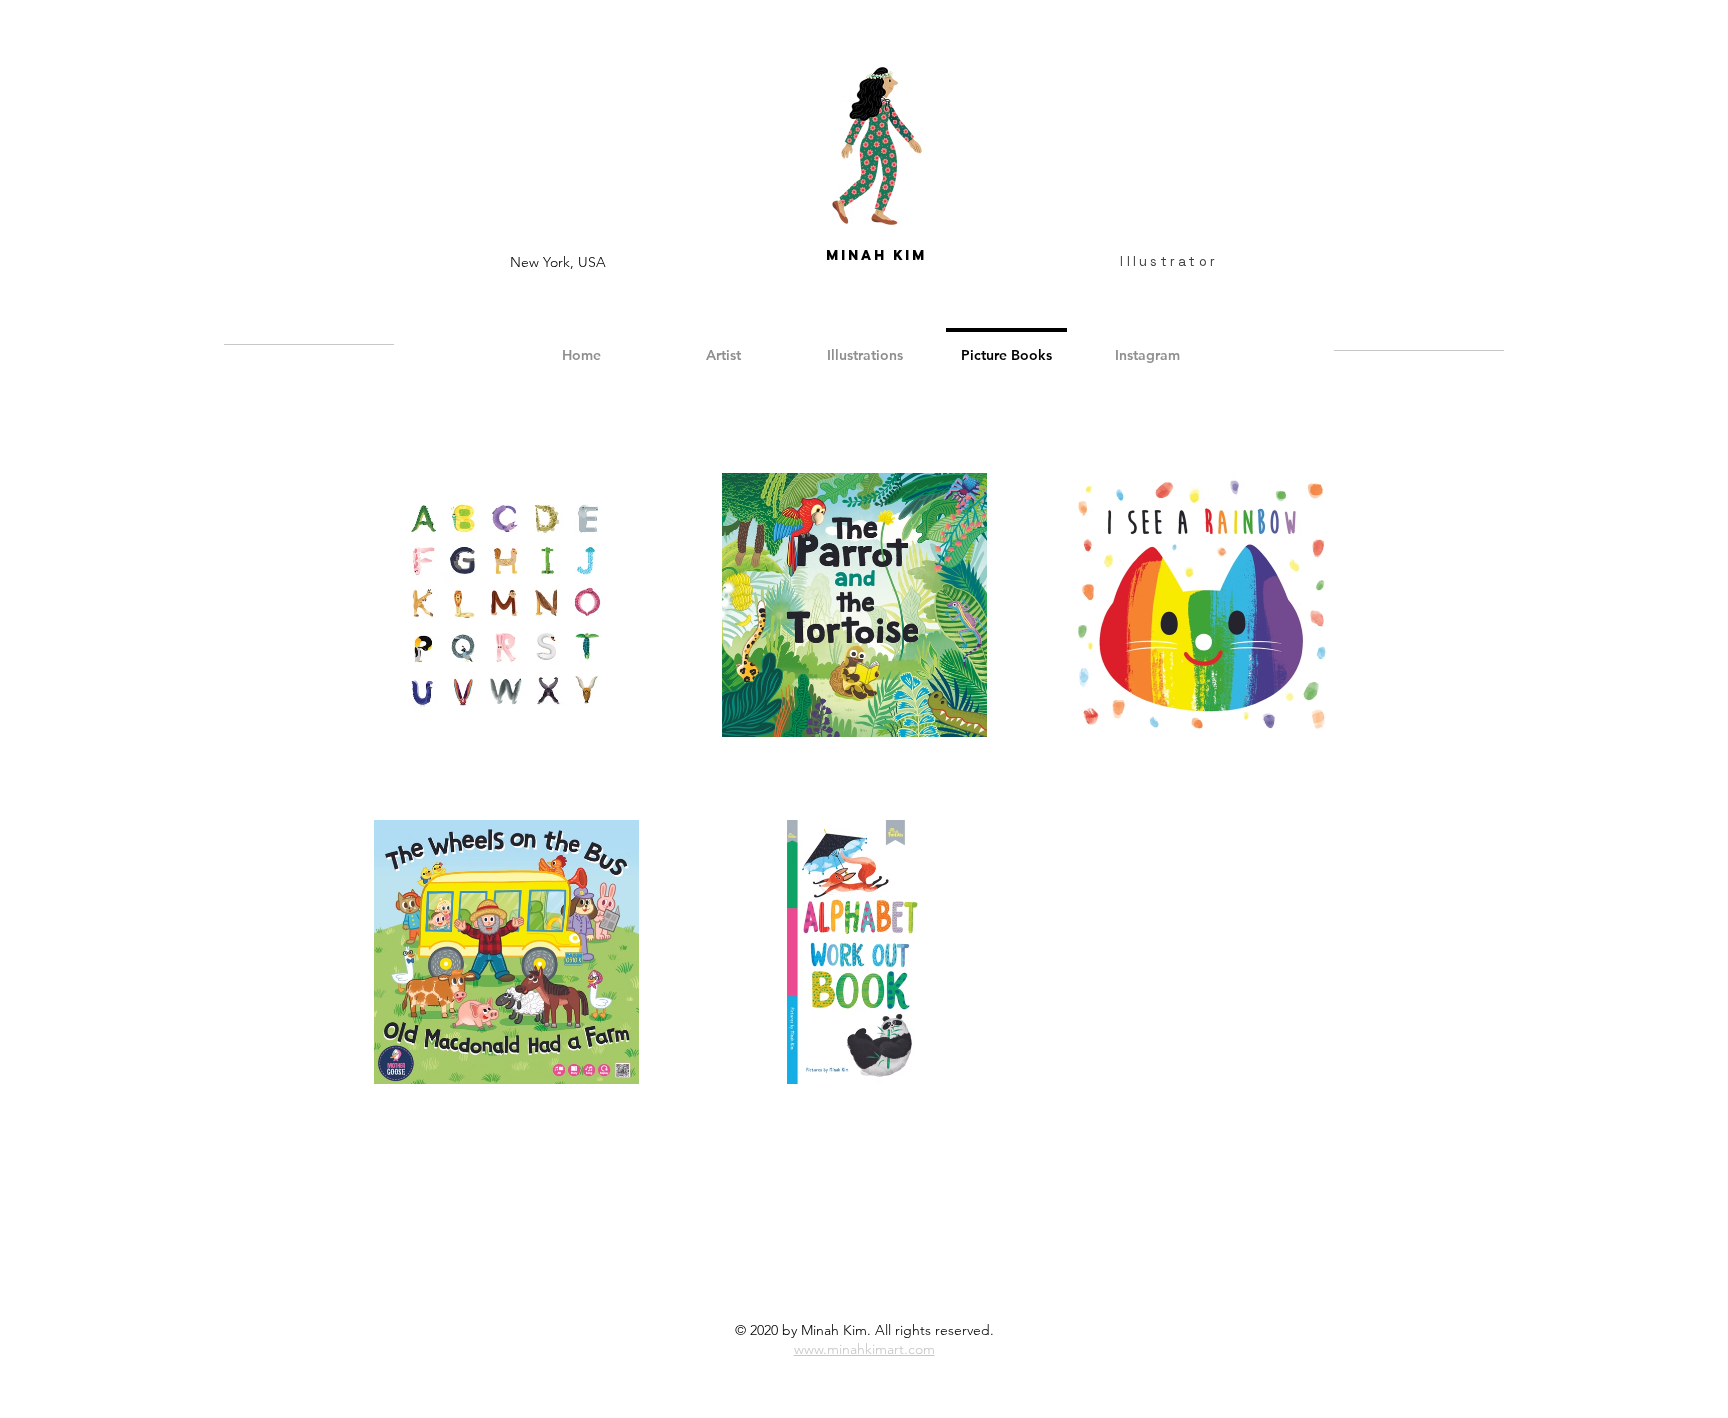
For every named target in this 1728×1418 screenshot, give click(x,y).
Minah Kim (876, 255)
